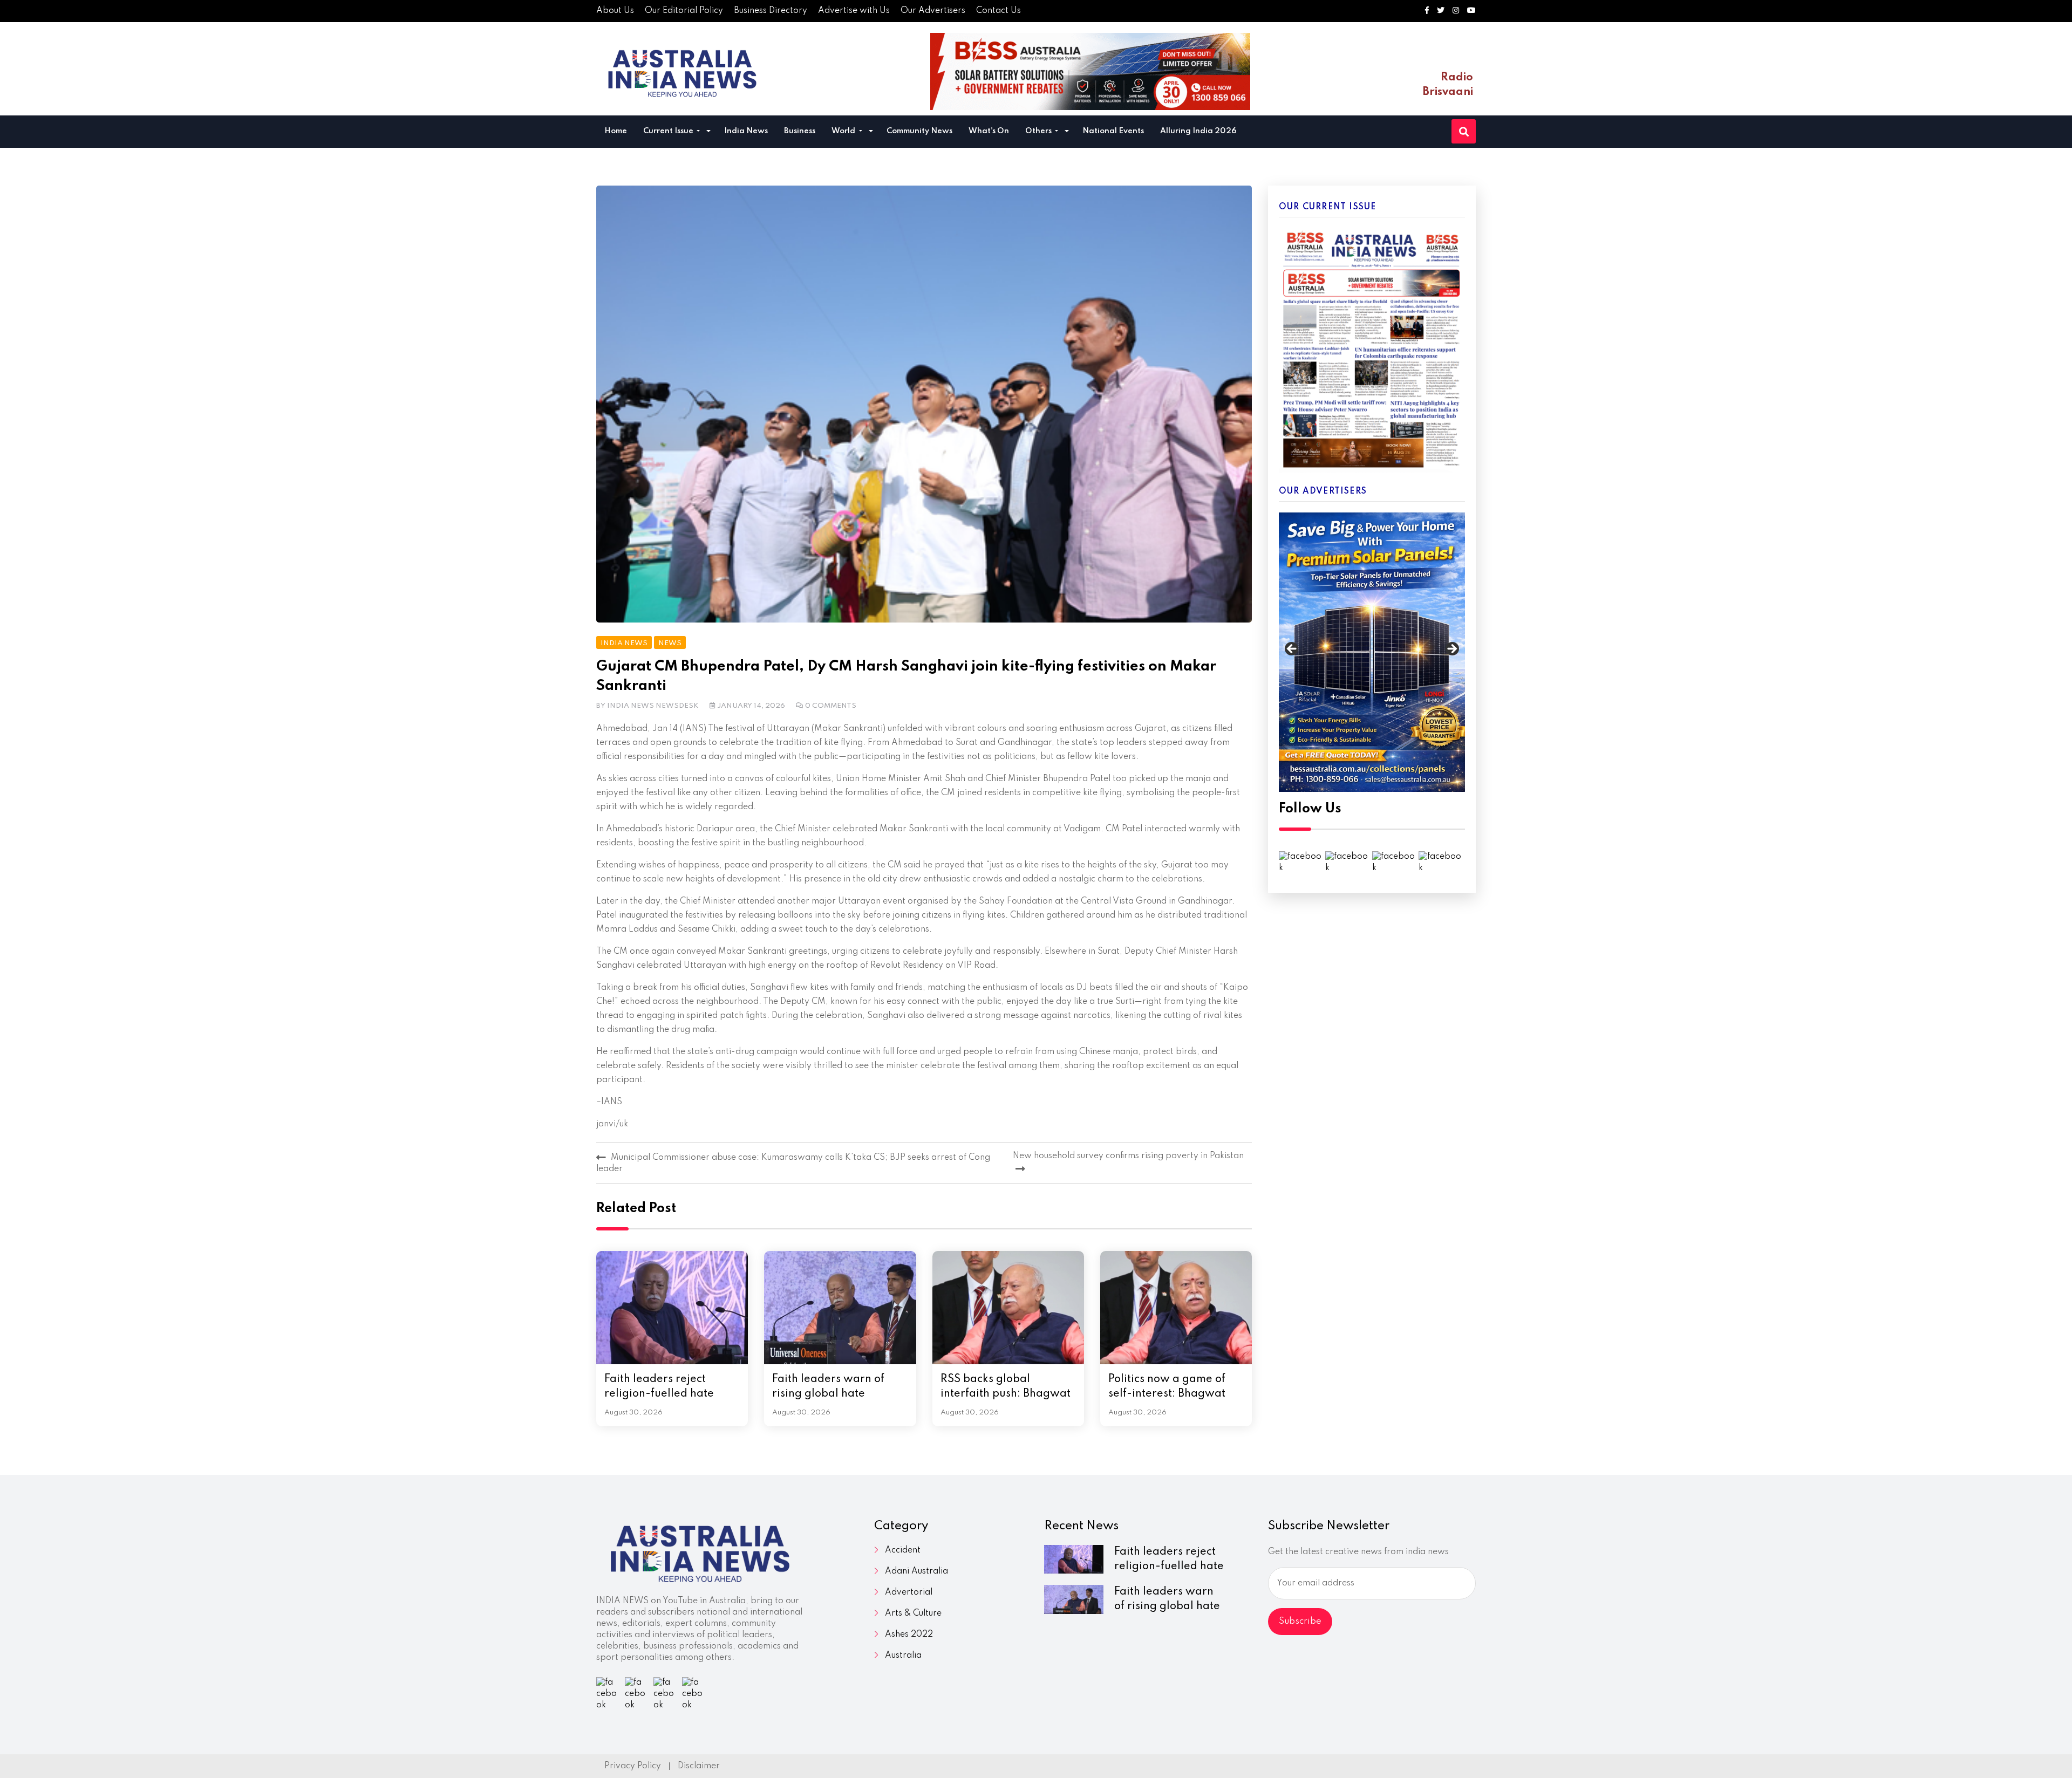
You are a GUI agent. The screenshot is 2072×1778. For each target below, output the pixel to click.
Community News (919, 131)
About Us (615, 11)
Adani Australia (916, 1571)
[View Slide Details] (1372, 652)
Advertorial (909, 1592)
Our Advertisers (933, 11)
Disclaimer (699, 1766)
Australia (903, 1656)
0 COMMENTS (831, 706)
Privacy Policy (633, 1766)
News (670, 643)
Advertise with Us (854, 11)
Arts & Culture (913, 1613)
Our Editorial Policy (684, 11)
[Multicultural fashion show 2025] (1090, 71)
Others (1039, 131)
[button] (708, 132)
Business (800, 131)
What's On (989, 131)
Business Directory (771, 11)
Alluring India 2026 (1198, 131)
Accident (903, 1550)
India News (746, 131)
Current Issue (669, 131)
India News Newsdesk (653, 706)
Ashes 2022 (909, 1635)
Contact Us (998, 11)
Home (616, 131)
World (844, 131)
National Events (1113, 131)
